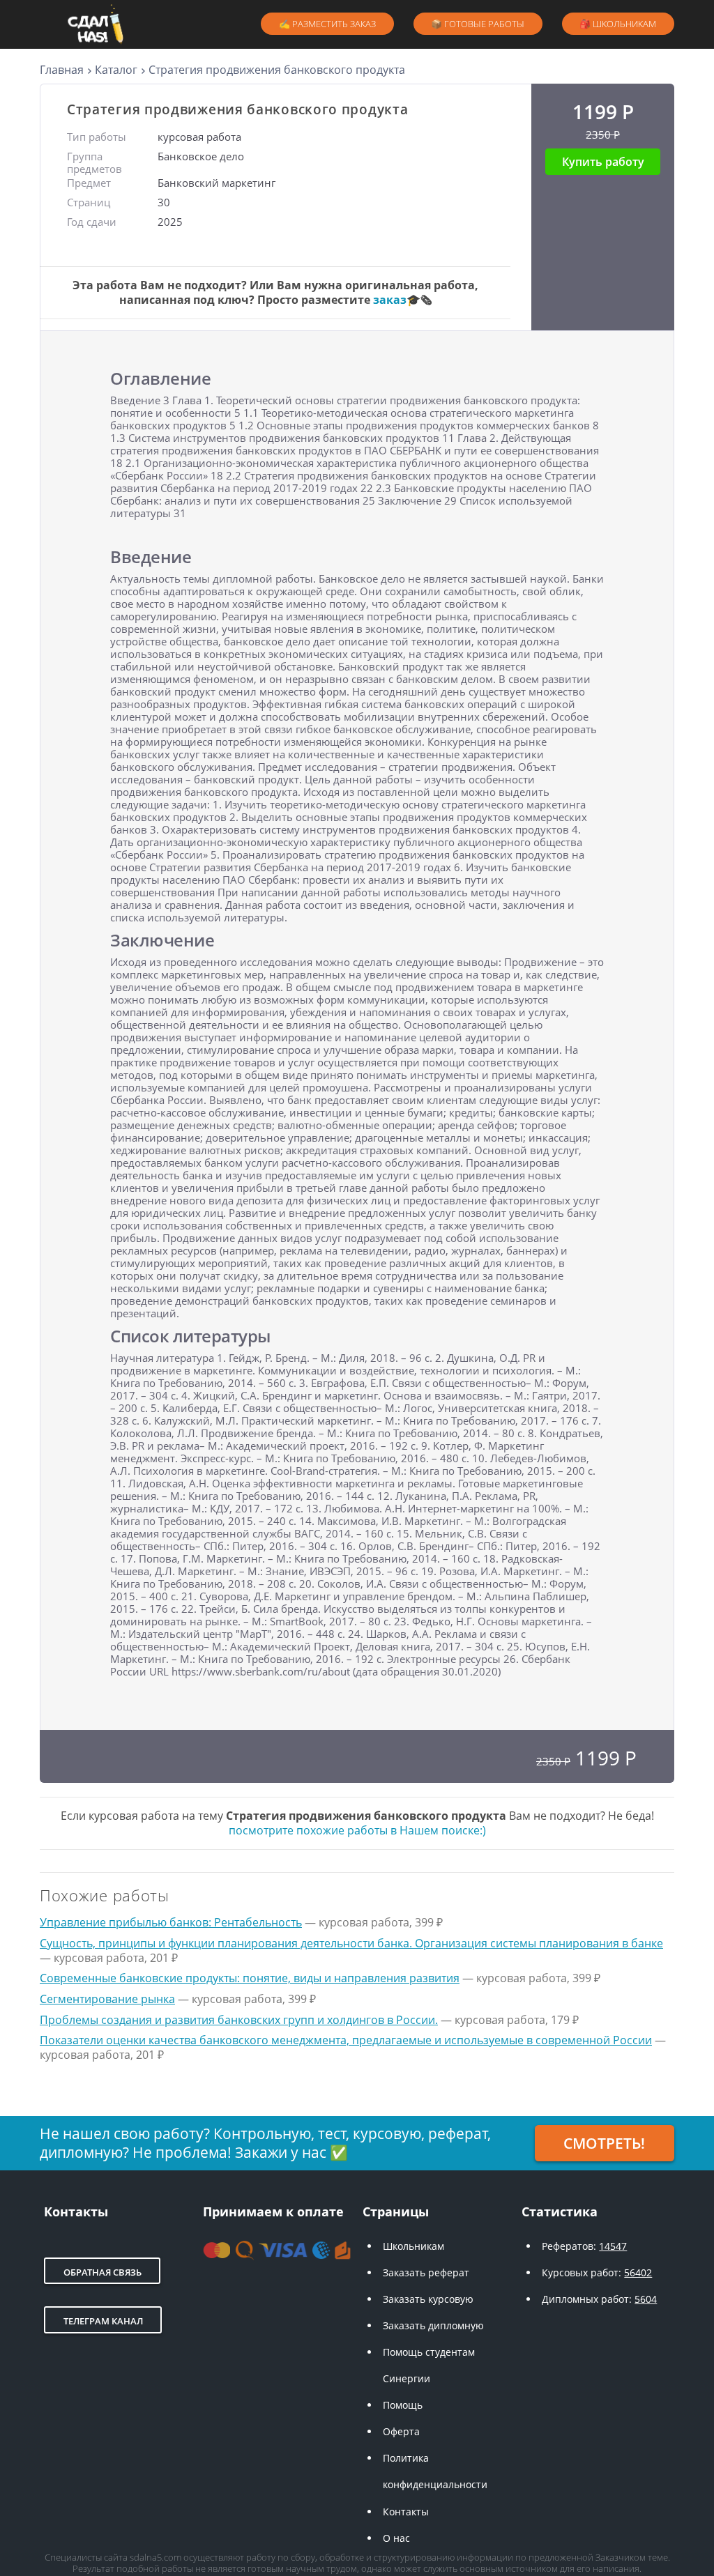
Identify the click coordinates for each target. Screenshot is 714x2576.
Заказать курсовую (428, 2299)
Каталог (116, 70)
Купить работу (603, 162)
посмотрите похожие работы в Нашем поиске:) (357, 1830)
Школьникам (413, 2246)
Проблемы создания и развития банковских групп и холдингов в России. (239, 2020)
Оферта (401, 2431)
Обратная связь (102, 2272)
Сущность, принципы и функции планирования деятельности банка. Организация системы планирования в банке (351, 1943)
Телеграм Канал (103, 2321)
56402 (638, 2272)
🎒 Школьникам (618, 24)
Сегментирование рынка (107, 1999)
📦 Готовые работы (478, 24)
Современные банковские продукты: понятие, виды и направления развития (250, 1978)
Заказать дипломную (433, 2325)
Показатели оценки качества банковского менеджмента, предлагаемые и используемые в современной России (346, 2040)
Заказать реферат (426, 2272)
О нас (396, 2538)
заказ (390, 300)
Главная (62, 70)
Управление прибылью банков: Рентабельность (171, 1922)
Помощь (403, 2405)
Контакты (406, 2512)
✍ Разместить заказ (327, 24)
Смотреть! (604, 2143)
